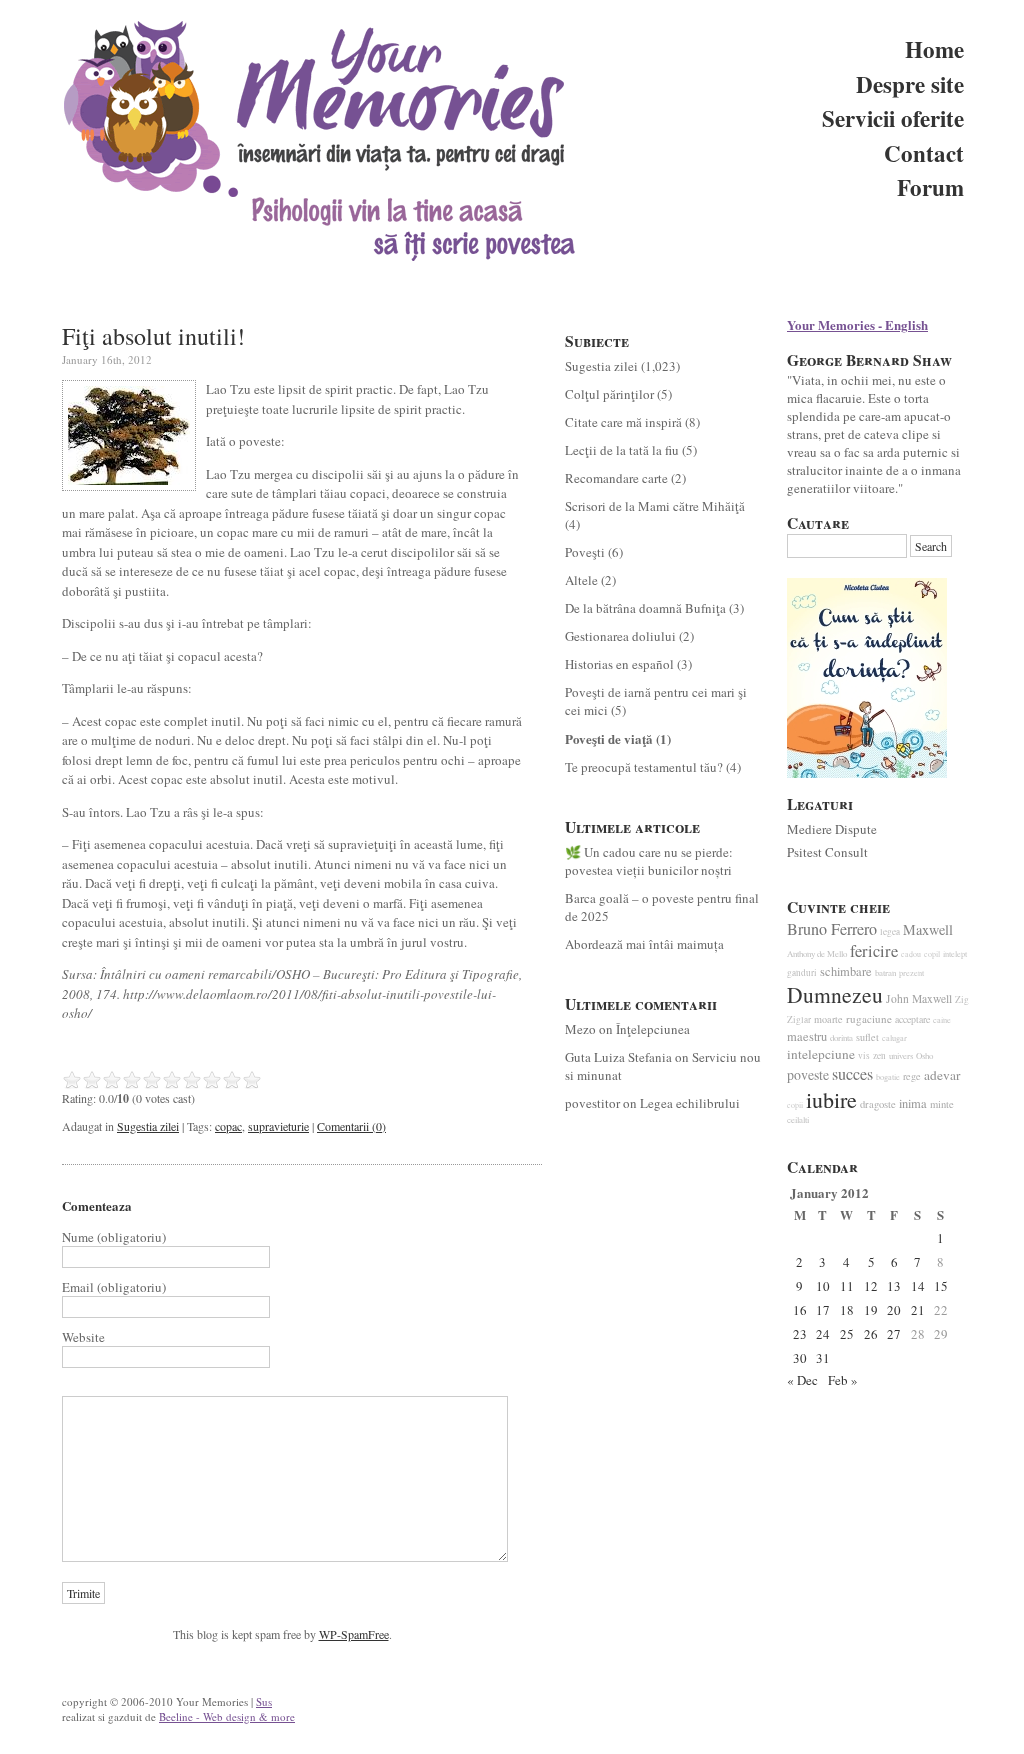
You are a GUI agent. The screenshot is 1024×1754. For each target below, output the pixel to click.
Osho (924, 1056)
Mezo (580, 1029)
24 (823, 1334)
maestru (807, 1036)
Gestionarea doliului (620, 636)
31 (823, 1358)
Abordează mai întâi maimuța (644, 944)
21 (918, 1310)
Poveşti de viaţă (609, 738)
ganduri (802, 972)
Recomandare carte (616, 478)
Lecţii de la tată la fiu (622, 450)
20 (894, 1310)
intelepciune (821, 1054)
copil (932, 954)
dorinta (841, 1038)
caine (942, 1019)
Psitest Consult (827, 852)
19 (871, 1310)
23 (800, 1334)
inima (913, 1103)
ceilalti (798, 1120)
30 (800, 1358)
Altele (581, 580)
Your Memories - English (857, 324)
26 (871, 1334)
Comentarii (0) (351, 1126)
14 (918, 1286)
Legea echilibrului (690, 1103)
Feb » (843, 1380)
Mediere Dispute (832, 829)
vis (864, 1055)
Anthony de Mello (817, 954)
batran (885, 973)
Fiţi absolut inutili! (153, 336)
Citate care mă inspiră (623, 422)
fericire (874, 951)
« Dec (802, 1380)
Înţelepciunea (653, 1029)
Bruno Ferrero (832, 929)
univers (901, 1056)
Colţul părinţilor (609, 394)
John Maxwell (919, 998)
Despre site (910, 84)
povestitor (592, 1103)
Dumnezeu (835, 994)
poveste (808, 1074)
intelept (955, 953)
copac (228, 1126)
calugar (894, 1037)
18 (847, 1310)
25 (847, 1334)
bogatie (888, 1076)
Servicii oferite (893, 118)
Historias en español (619, 664)
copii (795, 1105)
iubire (831, 1099)
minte (942, 1104)
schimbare (846, 971)
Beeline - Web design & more (227, 1716)
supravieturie (278, 1126)
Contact (924, 153)
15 (941, 1286)
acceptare (912, 1019)
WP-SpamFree (354, 1634)
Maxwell (928, 929)
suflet (867, 1037)
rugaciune (869, 1018)
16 (800, 1310)
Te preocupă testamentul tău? (644, 767)
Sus (264, 1701)
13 (894, 1286)
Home (934, 49)
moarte (828, 1019)
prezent (911, 972)
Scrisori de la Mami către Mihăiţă (655, 506)
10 (823, 1286)
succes (852, 1074)
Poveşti (585, 552)
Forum (930, 187)
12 (871, 1286)
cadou (911, 954)
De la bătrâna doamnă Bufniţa (645, 608)
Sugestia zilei (148, 1126)
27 (894, 1334)
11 (847, 1286)
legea (890, 931)
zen (879, 1055)
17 (823, 1310)
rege (912, 1076)
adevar (942, 1075)
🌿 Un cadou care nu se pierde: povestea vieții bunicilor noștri (649, 861)
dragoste (878, 1104)
